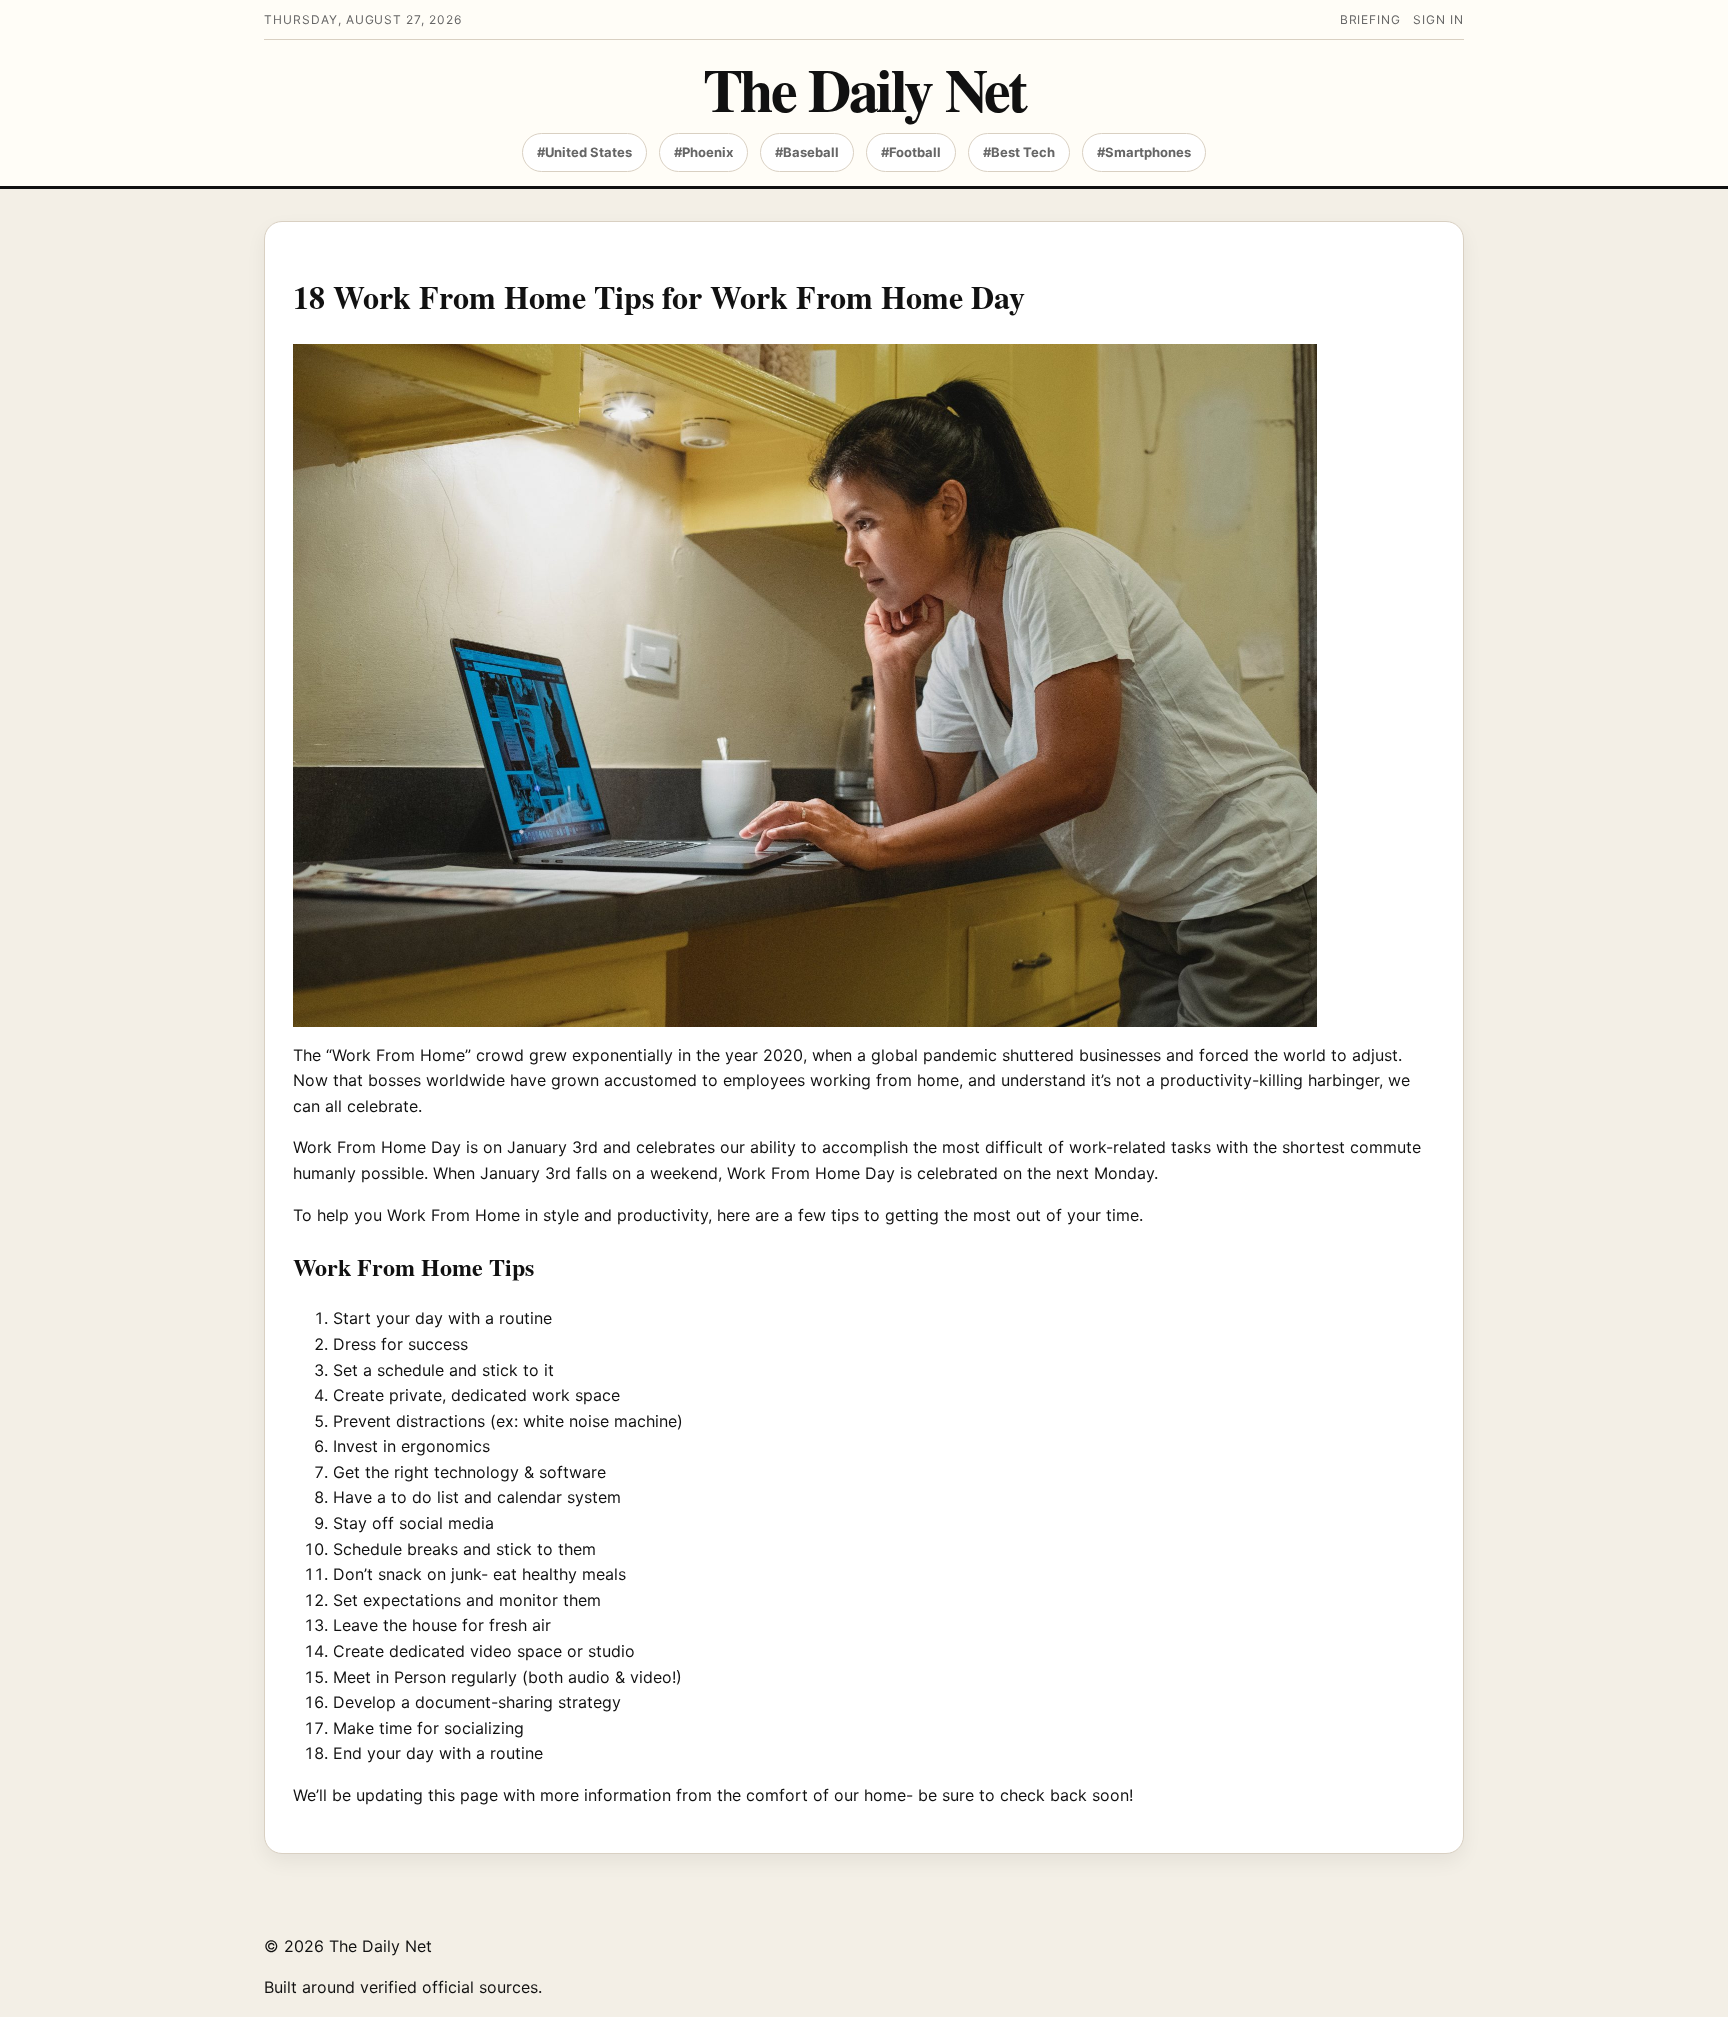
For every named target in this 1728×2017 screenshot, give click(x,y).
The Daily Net (864, 88)
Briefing (1371, 19)
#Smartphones (1144, 152)
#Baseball (807, 152)
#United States (584, 152)
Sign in (1438, 19)
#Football (911, 152)
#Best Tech (1019, 152)
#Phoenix (703, 152)
